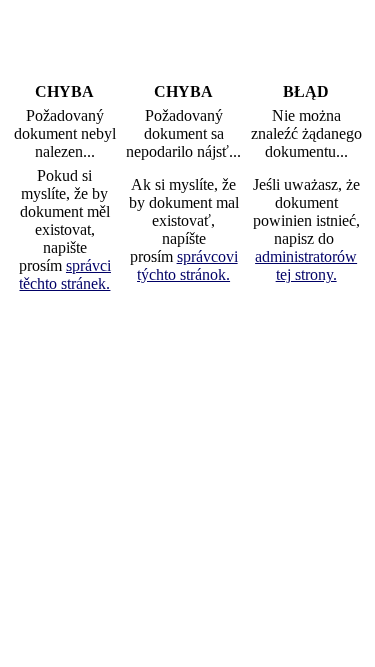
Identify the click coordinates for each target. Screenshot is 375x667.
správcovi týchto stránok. (187, 265)
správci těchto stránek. (65, 274)
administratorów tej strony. (306, 265)
